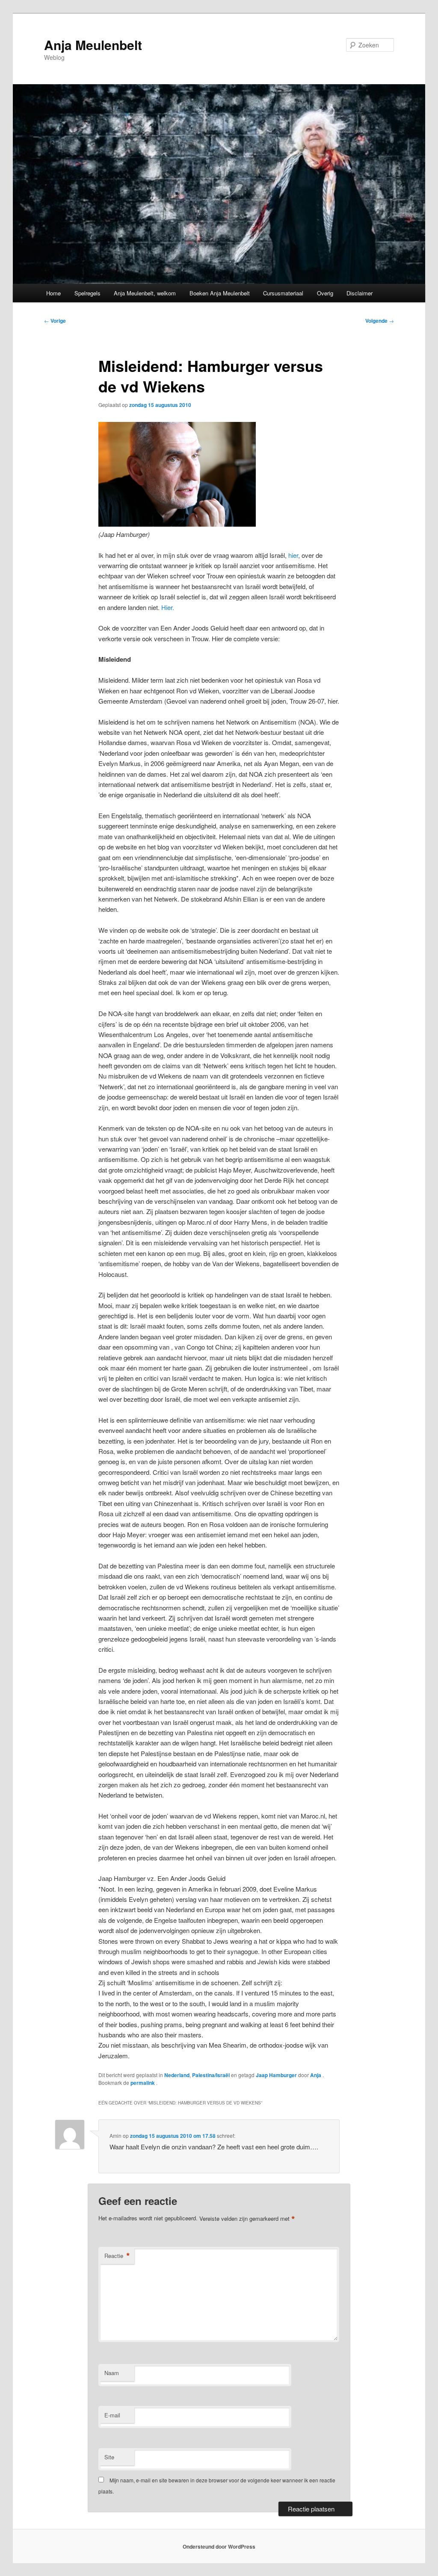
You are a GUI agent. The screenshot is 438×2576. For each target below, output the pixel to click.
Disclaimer (360, 293)
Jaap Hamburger (276, 2075)
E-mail (112, 2415)
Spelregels (87, 293)
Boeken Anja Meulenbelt (220, 293)
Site (109, 2457)
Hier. (167, 607)
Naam (112, 2373)
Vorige (55, 321)
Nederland (177, 2075)
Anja (316, 2075)
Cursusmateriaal (283, 293)
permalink (143, 2083)
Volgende (380, 321)
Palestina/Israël (211, 2075)
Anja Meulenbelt (93, 45)
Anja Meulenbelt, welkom (145, 293)
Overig (325, 293)
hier (293, 555)
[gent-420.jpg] (177, 524)
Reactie (117, 2256)
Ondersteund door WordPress (219, 2547)
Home (53, 293)
